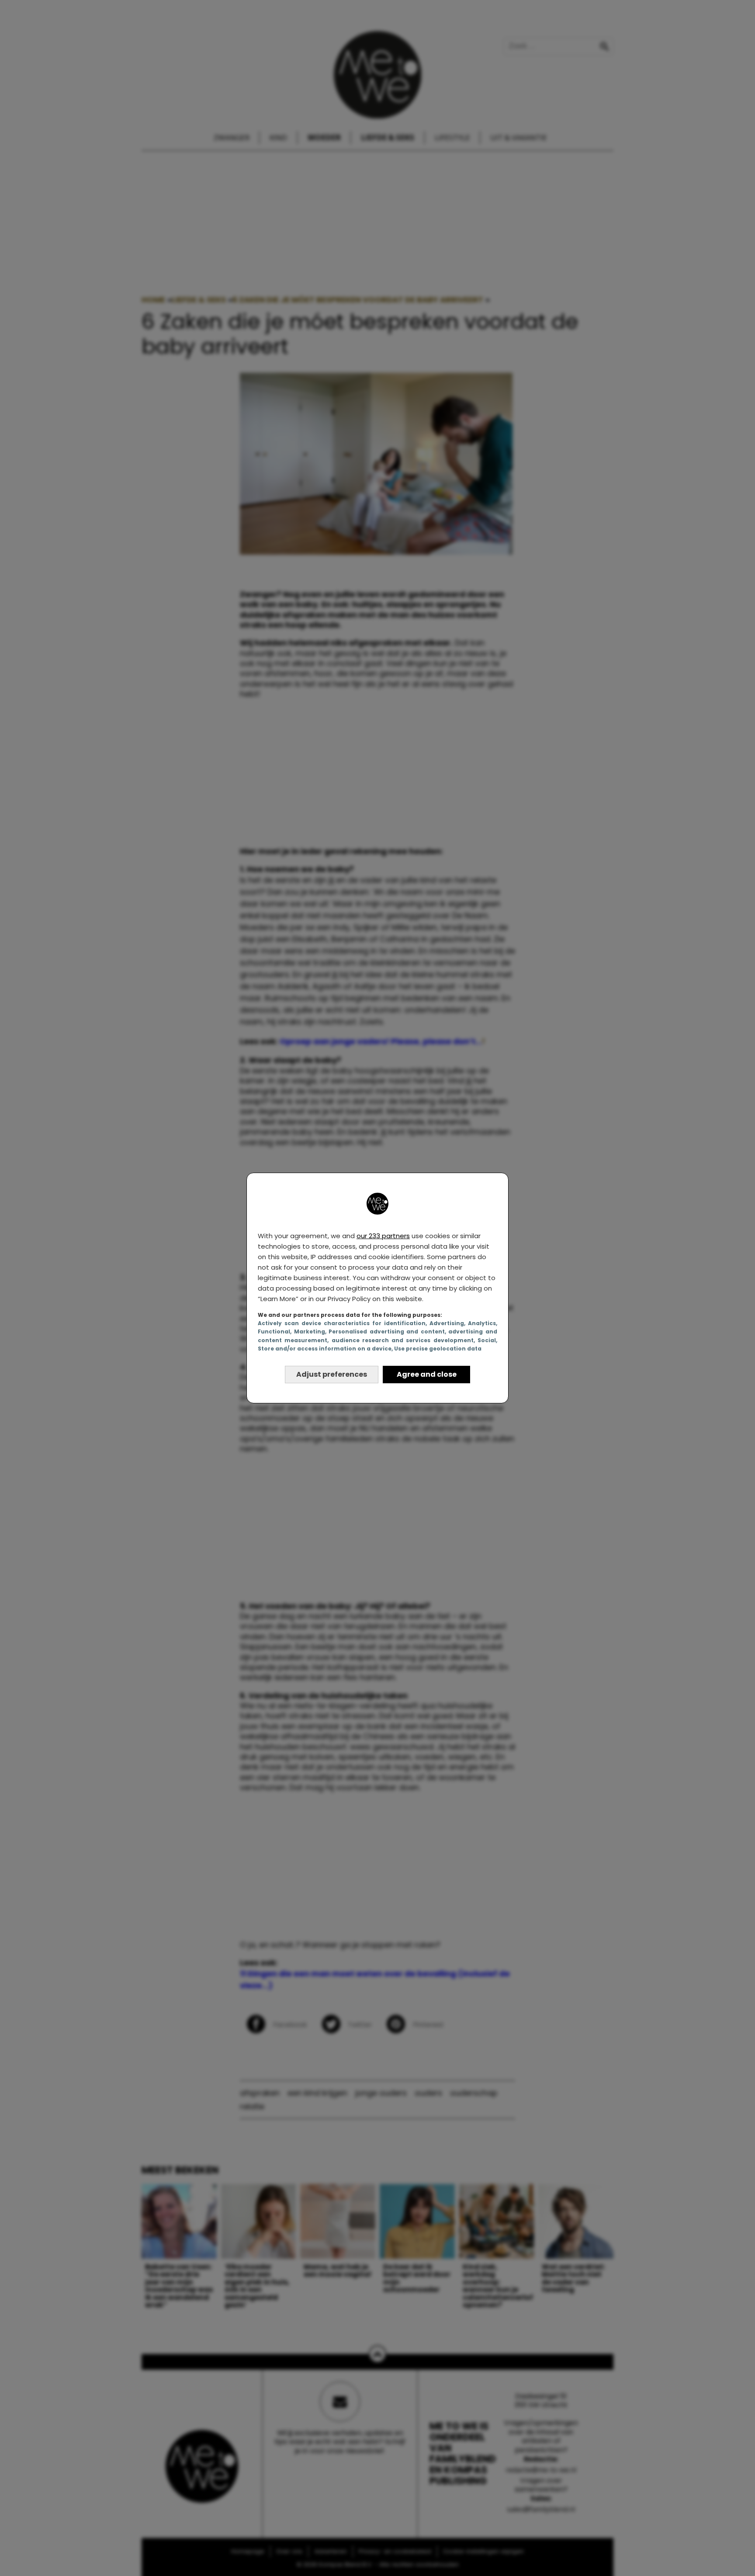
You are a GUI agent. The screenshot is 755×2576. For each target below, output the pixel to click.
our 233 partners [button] (383, 1236)
